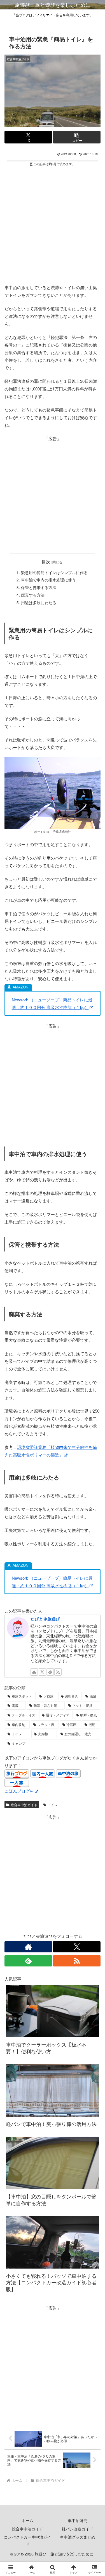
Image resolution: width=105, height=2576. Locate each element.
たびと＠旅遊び (45, 1619)
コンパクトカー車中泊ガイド (27, 2540)
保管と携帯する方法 (39, 587)
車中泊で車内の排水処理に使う (48, 580)
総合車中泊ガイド (24, 1805)
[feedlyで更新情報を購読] (50, 1672)
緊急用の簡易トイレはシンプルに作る (54, 573)
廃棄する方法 (33, 595)
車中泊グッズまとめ (78, 2537)
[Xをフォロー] (42, 1672)
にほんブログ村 (19, 1791)
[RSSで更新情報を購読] (58, 1672)
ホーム (27, 2520)
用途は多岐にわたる (39, 603)
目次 (46, 562)
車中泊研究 (78, 2520)
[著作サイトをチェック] (34, 1672)
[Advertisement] (53, 225)
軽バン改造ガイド (78, 2529)
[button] (77, 137)
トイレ (53, 1805)
